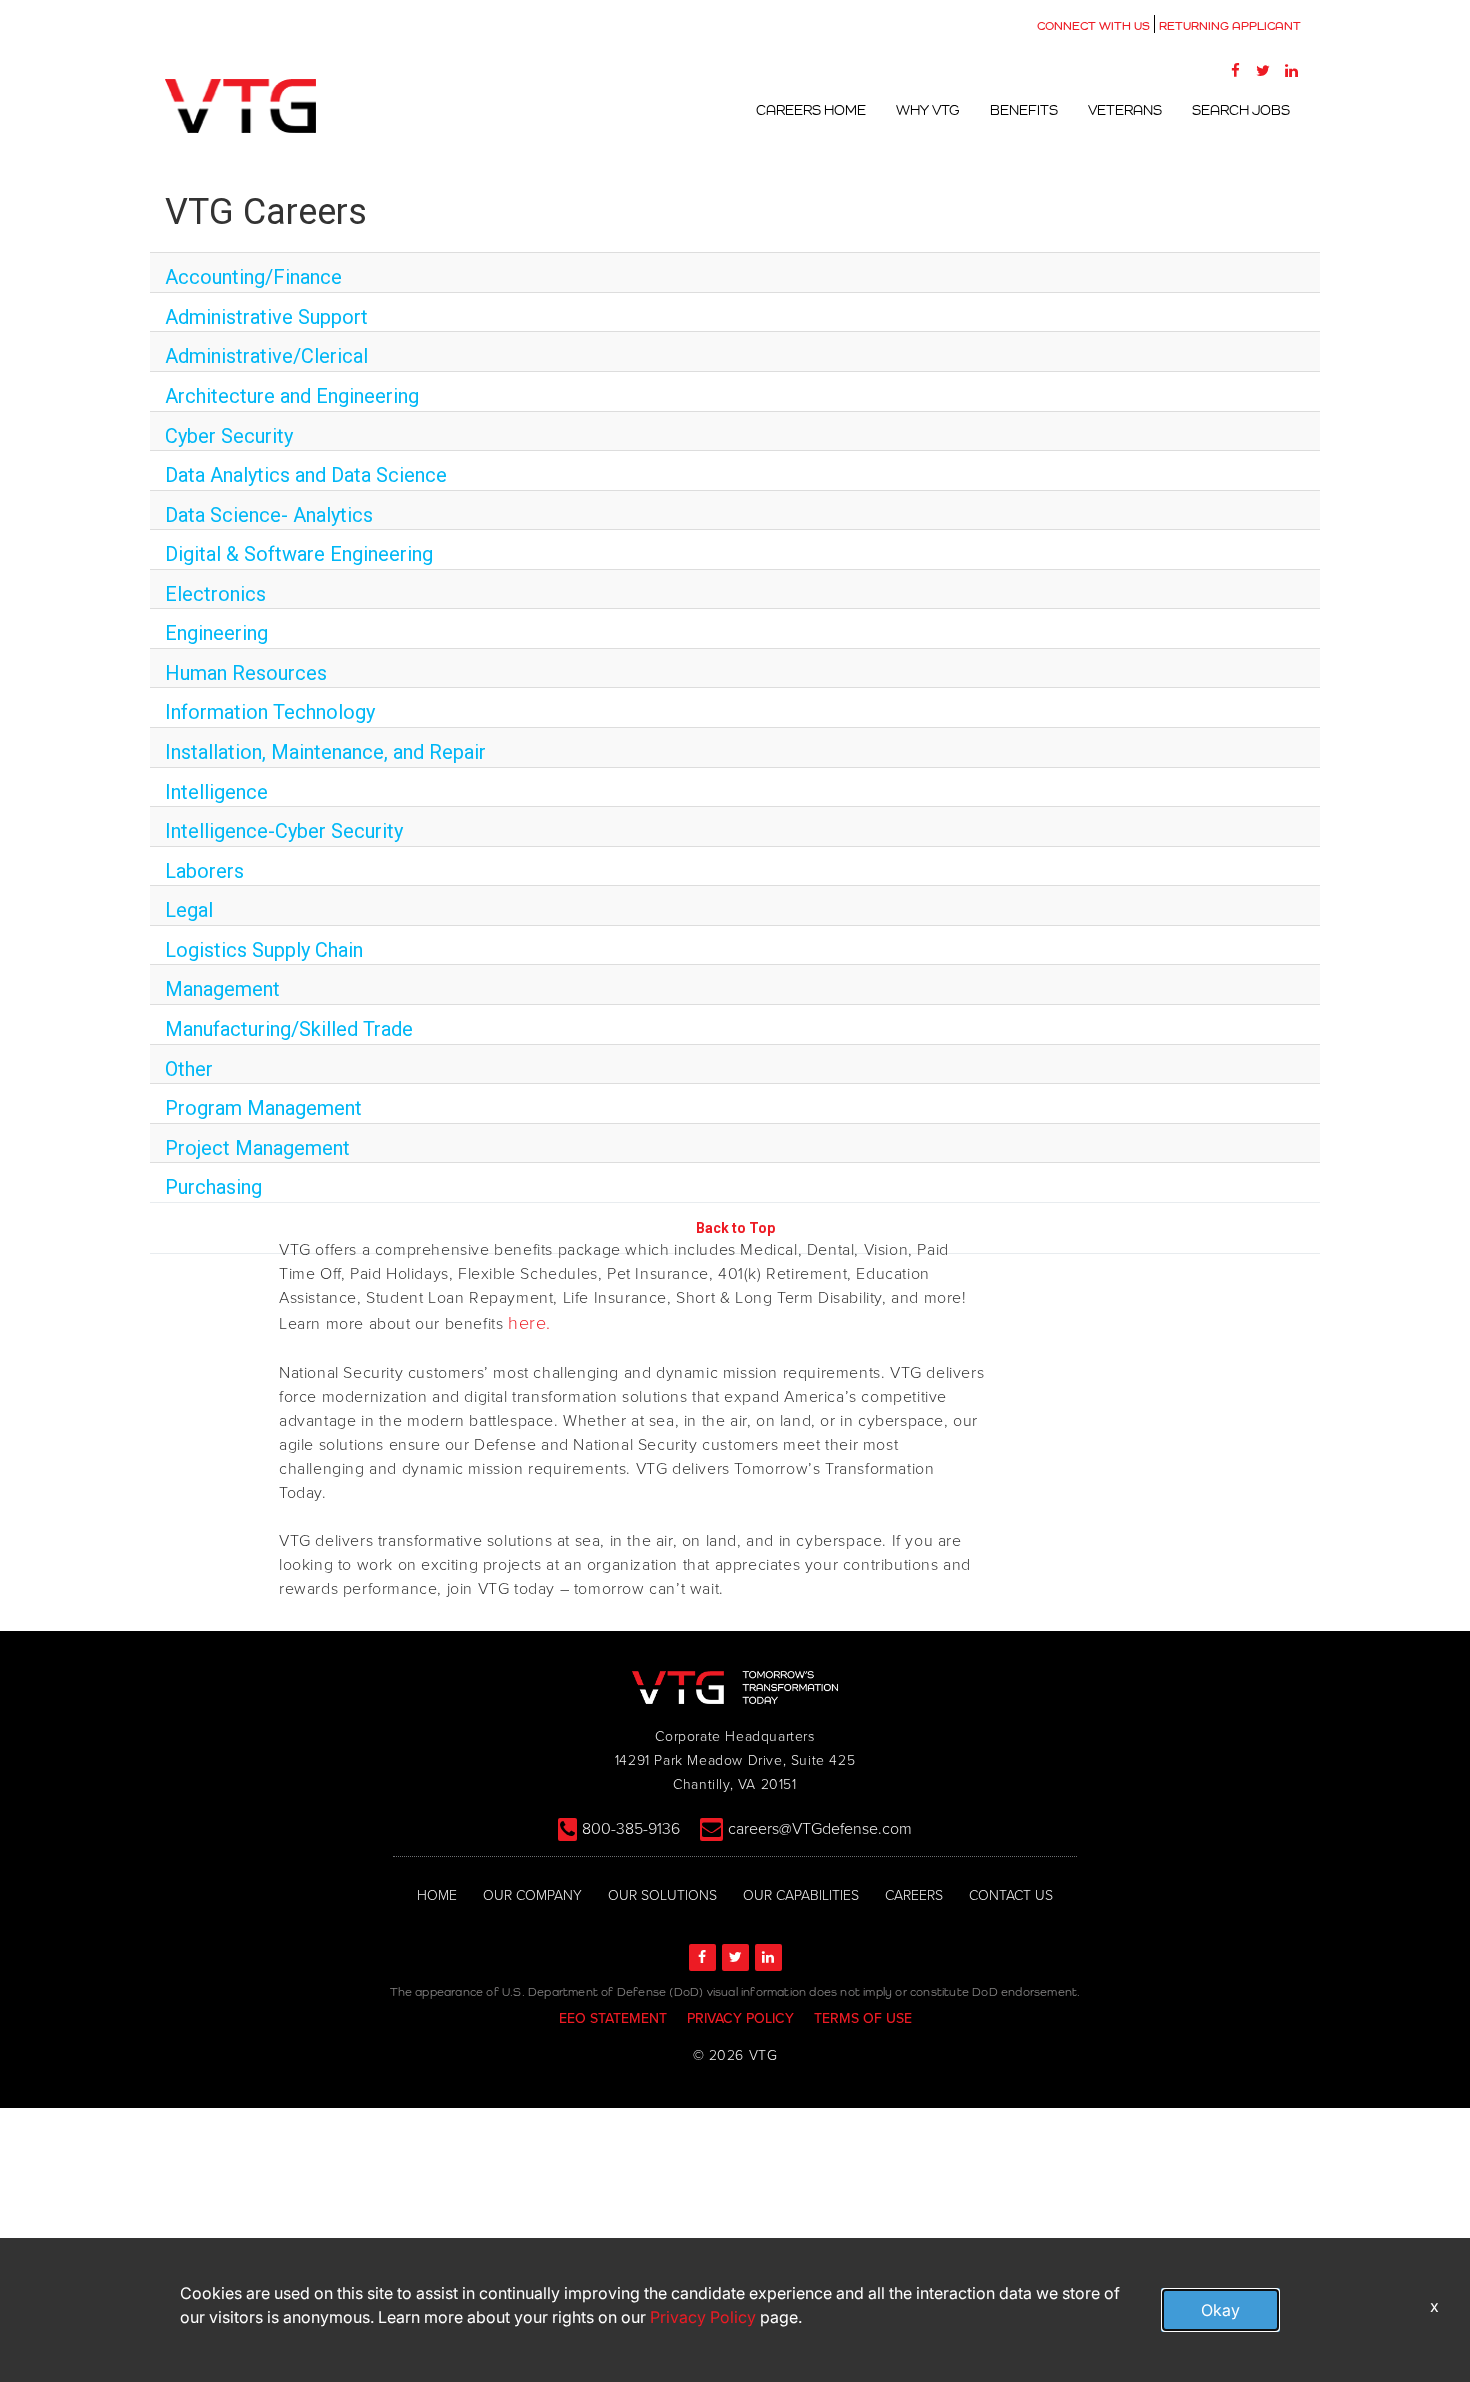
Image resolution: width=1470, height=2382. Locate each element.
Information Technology (270, 712)
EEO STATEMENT (613, 2018)
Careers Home (811, 110)
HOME (437, 1895)
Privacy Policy (703, 2317)
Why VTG (928, 110)
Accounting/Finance (253, 277)
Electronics (215, 594)
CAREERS (914, 1895)
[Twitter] (1263, 70)
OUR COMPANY (532, 1895)
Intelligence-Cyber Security (284, 831)
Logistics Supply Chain (264, 950)
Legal (189, 910)
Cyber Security (229, 436)
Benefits (1024, 110)
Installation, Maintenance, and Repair (325, 752)
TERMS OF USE (863, 2018)
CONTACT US (1011, 1895)
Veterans (1125, 110)
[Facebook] (1235, 70)
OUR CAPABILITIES (801, 1895)
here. (529, 1323)
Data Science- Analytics (269, 515)
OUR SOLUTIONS (662, 1895)
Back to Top (735, 1228)
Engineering (216, 633)
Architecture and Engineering (292, 396)
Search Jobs (1241, 110)
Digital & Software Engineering (299, 554)
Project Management (257, 1148)
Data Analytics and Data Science (306, 475)
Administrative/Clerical (266, 356)
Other (189, 1069)
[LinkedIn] (1291, 70)
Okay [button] (1220, 2310)
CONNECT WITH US (1093, 26)
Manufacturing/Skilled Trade (289, 1029)
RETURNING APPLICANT (1230, 26)
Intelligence (216, 792)
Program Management (263, 1108)
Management (222, 989)
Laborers (204, 871)
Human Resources (246, 673)
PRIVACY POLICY (740, 2018)
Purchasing (213, 1187)
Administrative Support (266, 317)
